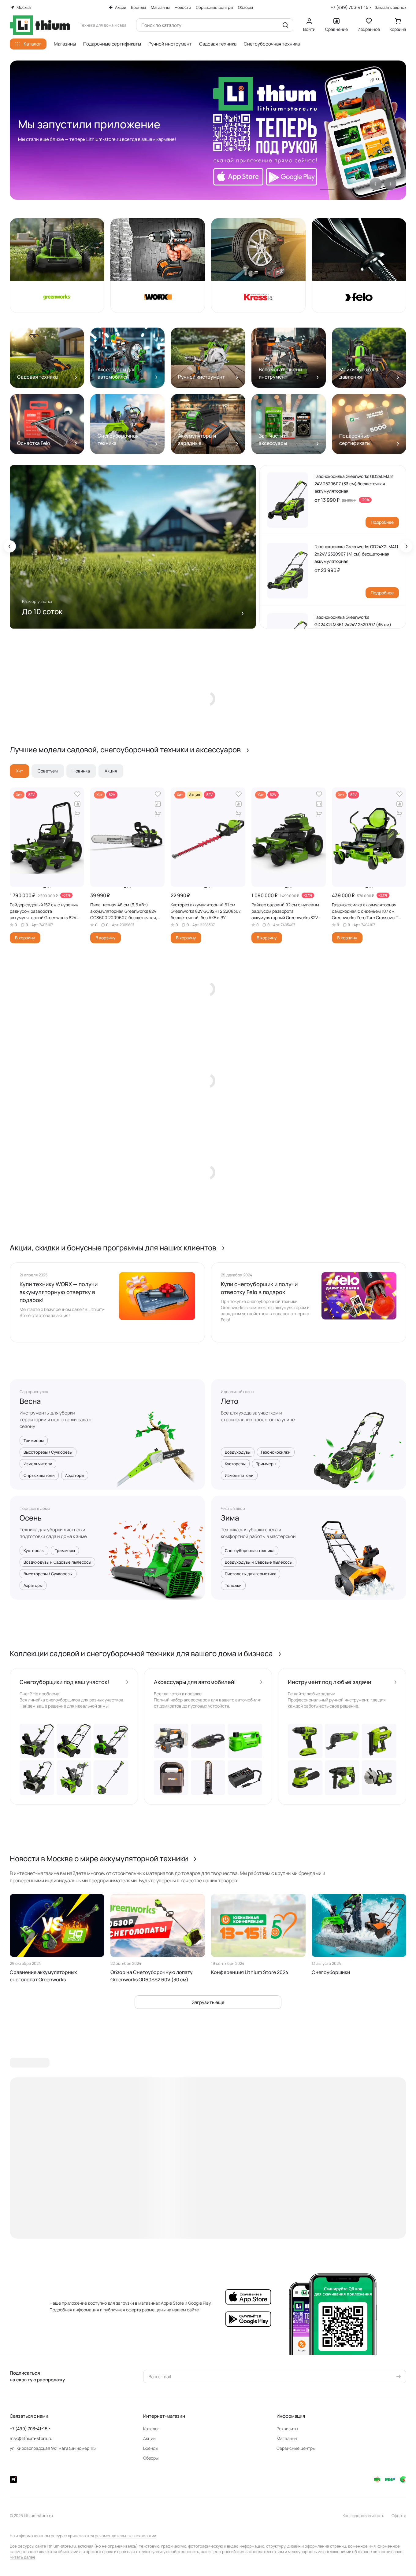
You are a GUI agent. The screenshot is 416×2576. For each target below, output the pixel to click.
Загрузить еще (208, 2002)
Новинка (81, 771)
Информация (291, 2416)
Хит (19, 771)
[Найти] (285, 25)
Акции (149, 2438)
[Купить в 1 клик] (77, 814)
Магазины (287, 2438)
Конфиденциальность (363, 2515)
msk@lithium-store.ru (31, 2438)
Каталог (151, 2429)
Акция (111, 771)
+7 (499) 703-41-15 (349, 7)
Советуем (48, 771)
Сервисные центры (296, 2448)
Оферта (399, 2515)
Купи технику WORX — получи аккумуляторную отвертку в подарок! (59, 1292)
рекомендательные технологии (125, 2536)
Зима (230, 1518)
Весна (30, 1401)
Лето (230, 1401)
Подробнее (382, 522)
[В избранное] (77, 794)
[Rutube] (13, 2479)
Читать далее (23, 2557)
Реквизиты (287, 2429)
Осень (31, 1518)
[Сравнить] (77, 804)
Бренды (151, 2448)
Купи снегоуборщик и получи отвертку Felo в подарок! (259, 1288)
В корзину (25, 938)
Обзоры (151, 2458)
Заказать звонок (390, 7)
